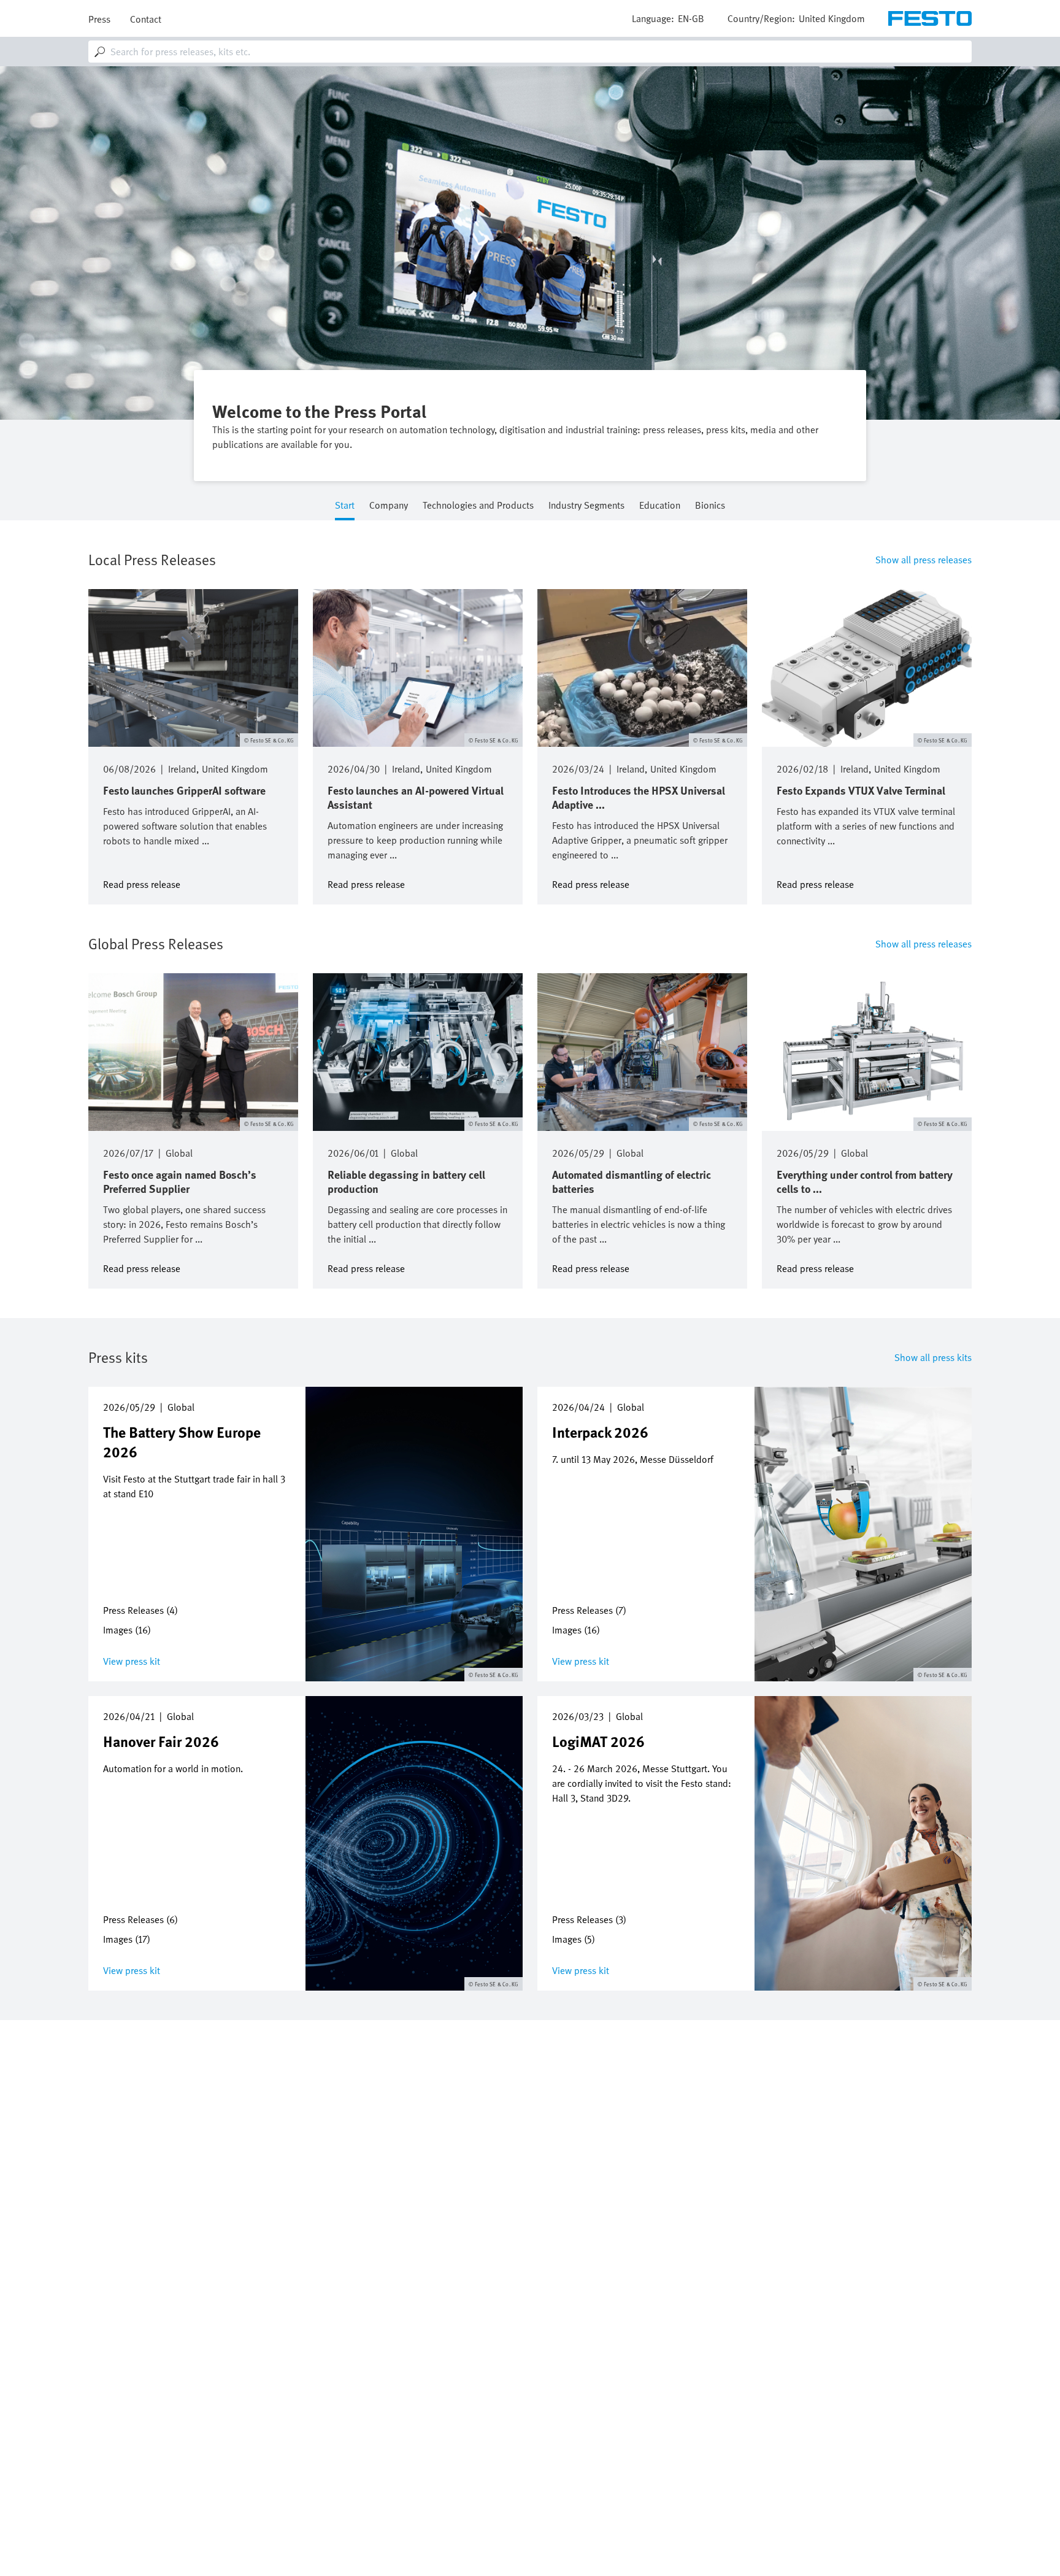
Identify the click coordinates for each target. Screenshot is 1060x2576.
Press (99, 19)
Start (345, 506)
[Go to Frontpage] (930, 18)
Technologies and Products (478, 506)
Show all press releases (924, 560)
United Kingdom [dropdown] (832, 18)
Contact (146, 19)
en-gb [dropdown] (691, 18)
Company (389, 506)
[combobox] (530, 52)
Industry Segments (586, 506)
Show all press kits (933, 1357)
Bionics (710, 506)
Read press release (142, 883)
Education (660, 506)
